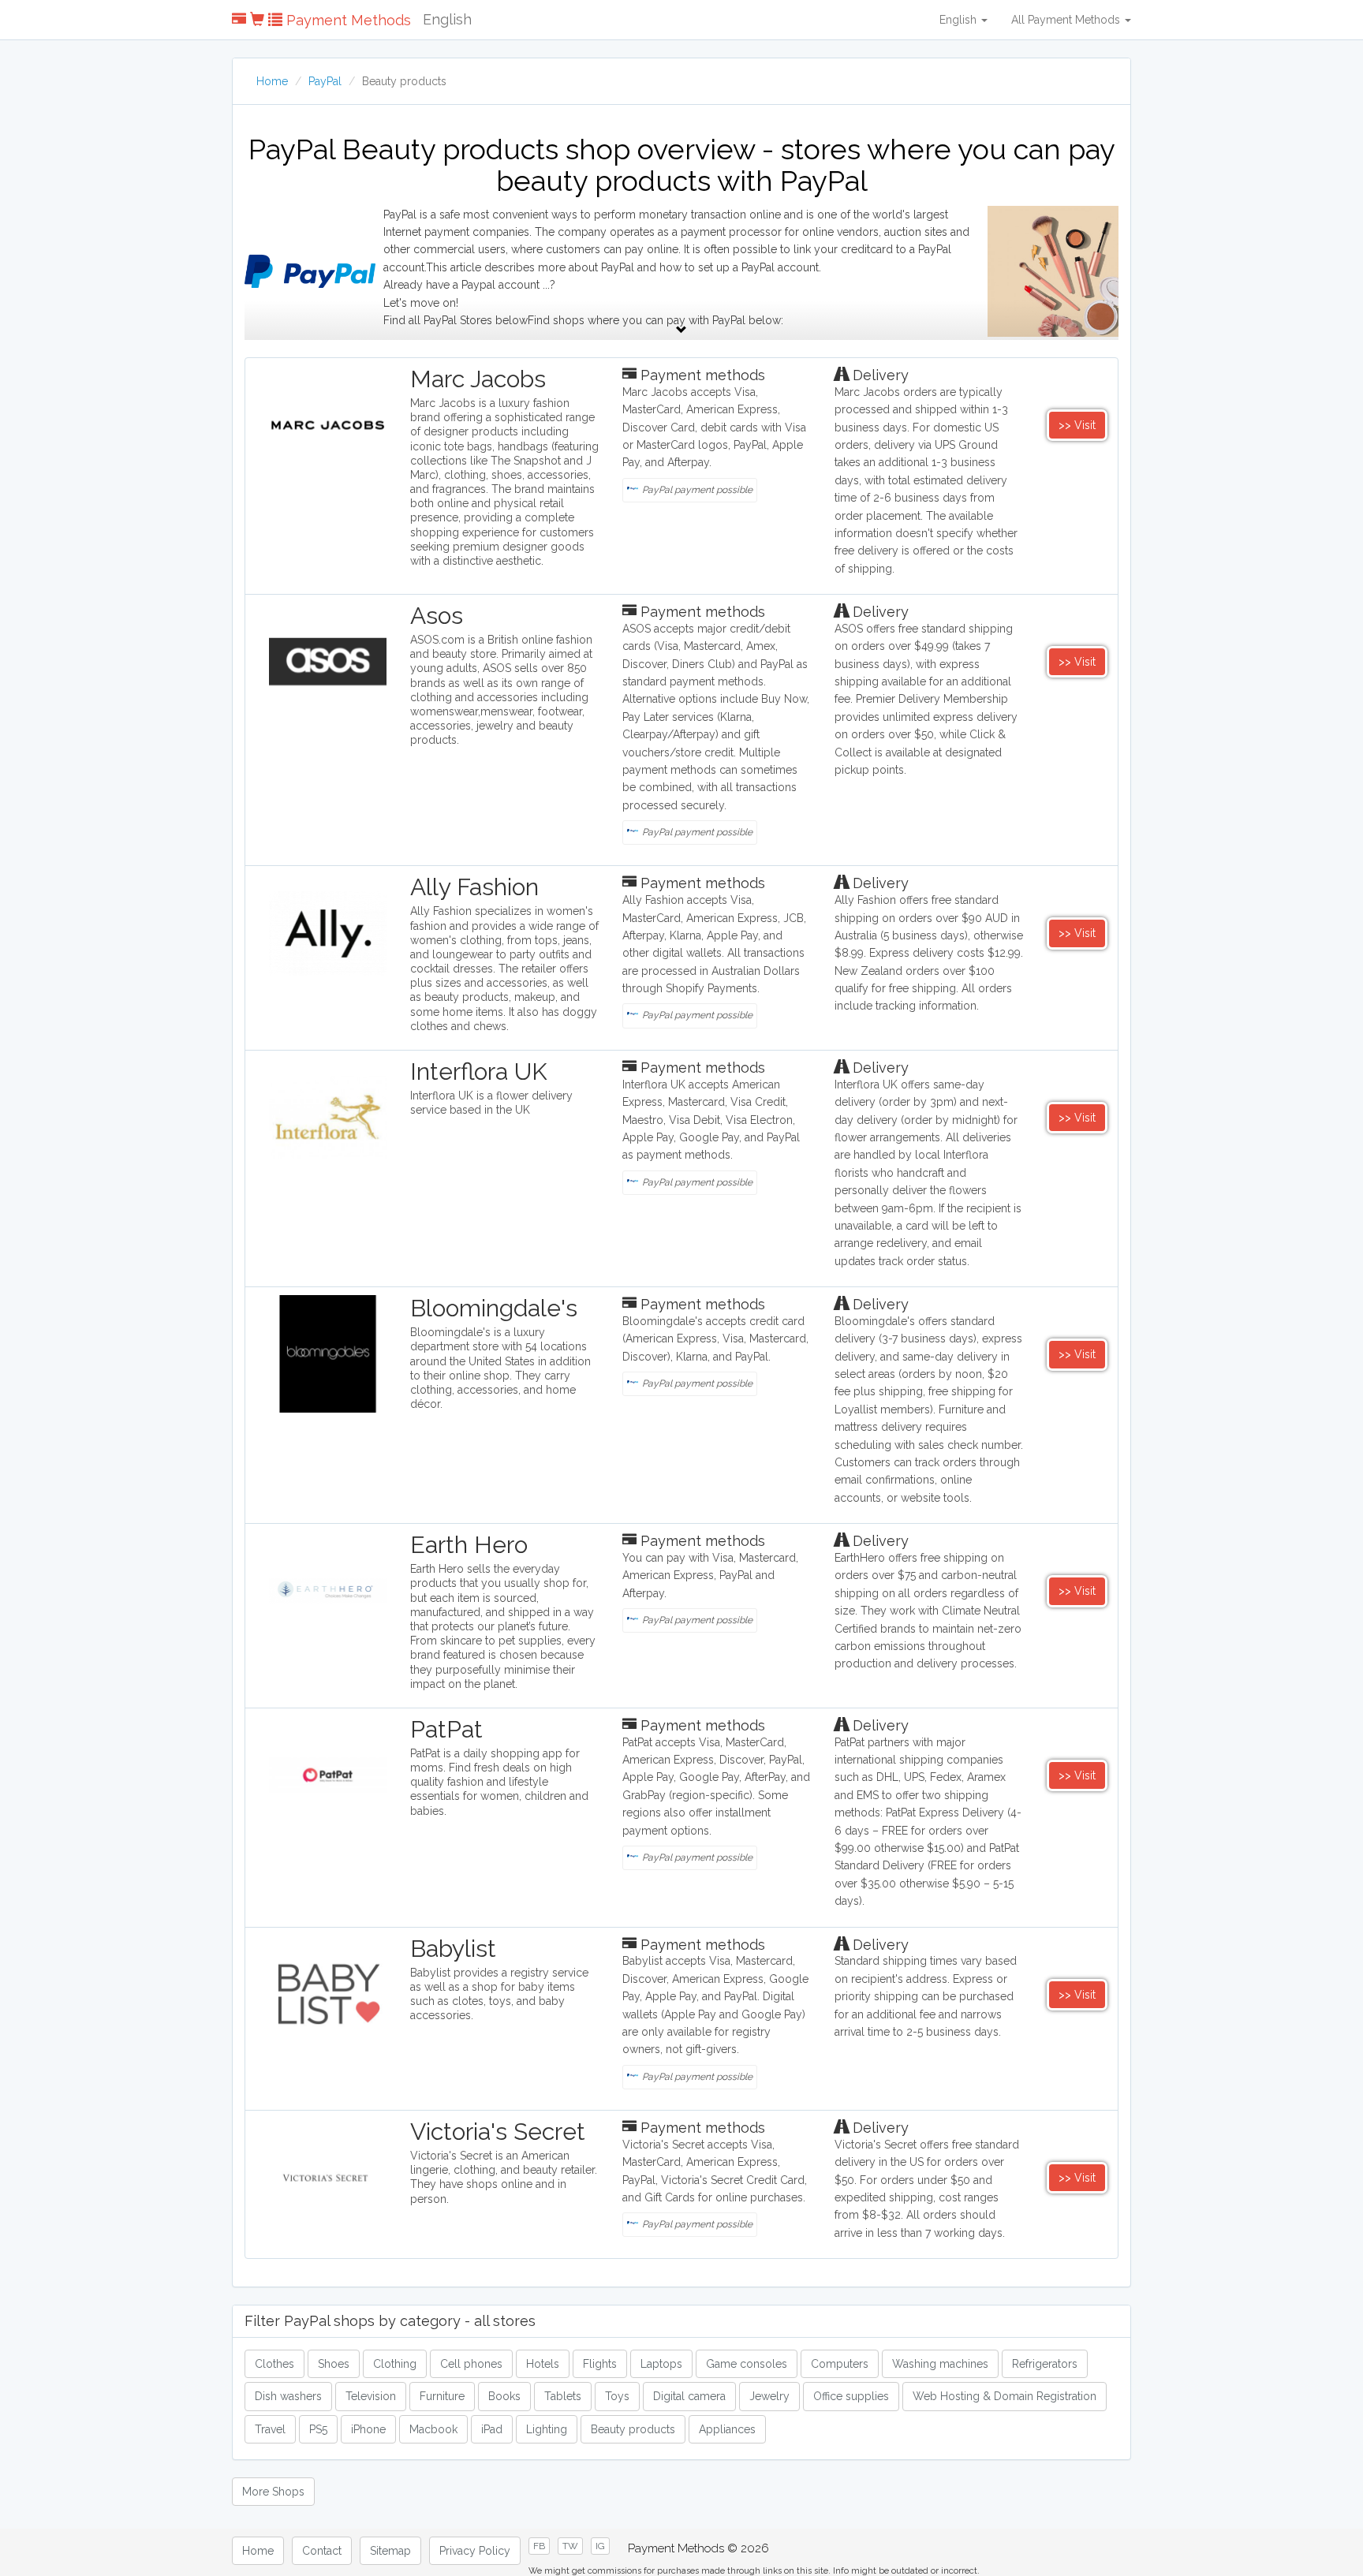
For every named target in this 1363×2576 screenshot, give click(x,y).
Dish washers (288, 2396)
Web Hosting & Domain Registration (1005, 2396)
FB (539, 2546)
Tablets (563, 2396)
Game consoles (747, 2364)
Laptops (661, 2364)
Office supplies (851, 2396)
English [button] (960, 20)
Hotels (543, 2364)
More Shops (273, 2492)
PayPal (325, 81)
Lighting (547, 2429)
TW (570, 2546)
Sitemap (390, 2551)
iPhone (368, 2429)
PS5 (318, 2429)
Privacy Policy (475, 2551)
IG (600, 2546)
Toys (617, 2396)
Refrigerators (1045, 2364)
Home (272, 81)
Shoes (334, 2364)
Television (371, 2396)
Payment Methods (347, 20)
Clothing (395, 2364)
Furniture (442, 2396)
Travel (270, 2429)
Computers (840, 2364)
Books (504, 2396)
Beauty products (633, 2429)
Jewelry (769, 2396)
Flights (600, 2364)
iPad (492, 2429)
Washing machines (940, 2364)
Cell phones (471, 2364)
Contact (322, 2551)
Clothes (274, 2364)
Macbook (433, 2429)
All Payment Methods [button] (1067, 20)
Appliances (727, 2429)
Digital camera (689, 2396)
